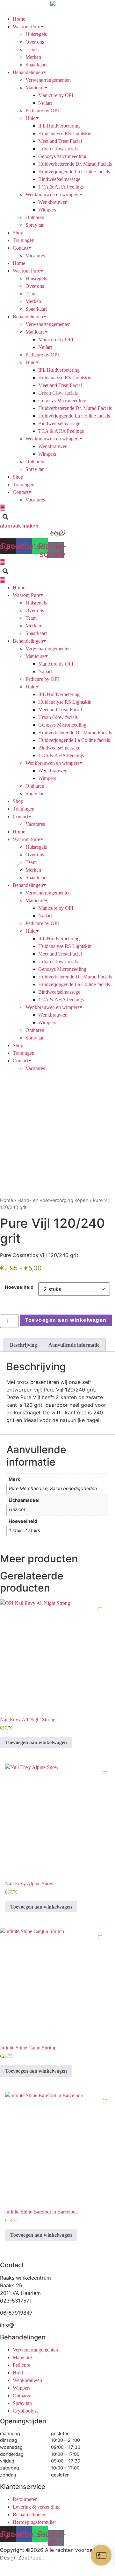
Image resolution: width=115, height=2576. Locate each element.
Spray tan (35, 225)
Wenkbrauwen (53, 202)
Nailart (45, 103)
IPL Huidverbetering (59, 126)
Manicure (35, 88)
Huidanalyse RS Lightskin (65, 133)
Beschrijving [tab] (23, 1345)
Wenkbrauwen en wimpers (52, 194)
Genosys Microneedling (62, 156)
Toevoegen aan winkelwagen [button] (36, 1742)
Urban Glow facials (58, 149)
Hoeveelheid (19, 1287)
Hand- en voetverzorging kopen (53, 1200)
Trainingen (24, 240)
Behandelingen (28, 72)
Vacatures (35, 256)
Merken (33, 57)
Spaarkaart (36, 65)
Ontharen (35, 217)
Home (19, 19)
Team (31, 49)
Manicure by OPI (56, 95)
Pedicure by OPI (42, 110)
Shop (18, 233)
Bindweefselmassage (59, 179)
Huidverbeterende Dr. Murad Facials (75, 164)
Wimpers (47, 210)
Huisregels (36, 34)
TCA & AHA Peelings (61, 187)
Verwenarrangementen (48, 80)
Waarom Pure (26, 27)
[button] (5, 517)
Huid (31, 118)
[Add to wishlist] (105, 1082)
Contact (21, 248)
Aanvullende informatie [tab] (74, 1345)
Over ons (35, 42)
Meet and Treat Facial (60, 141)
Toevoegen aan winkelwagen (66, 1320)
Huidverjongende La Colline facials (74, 172)
